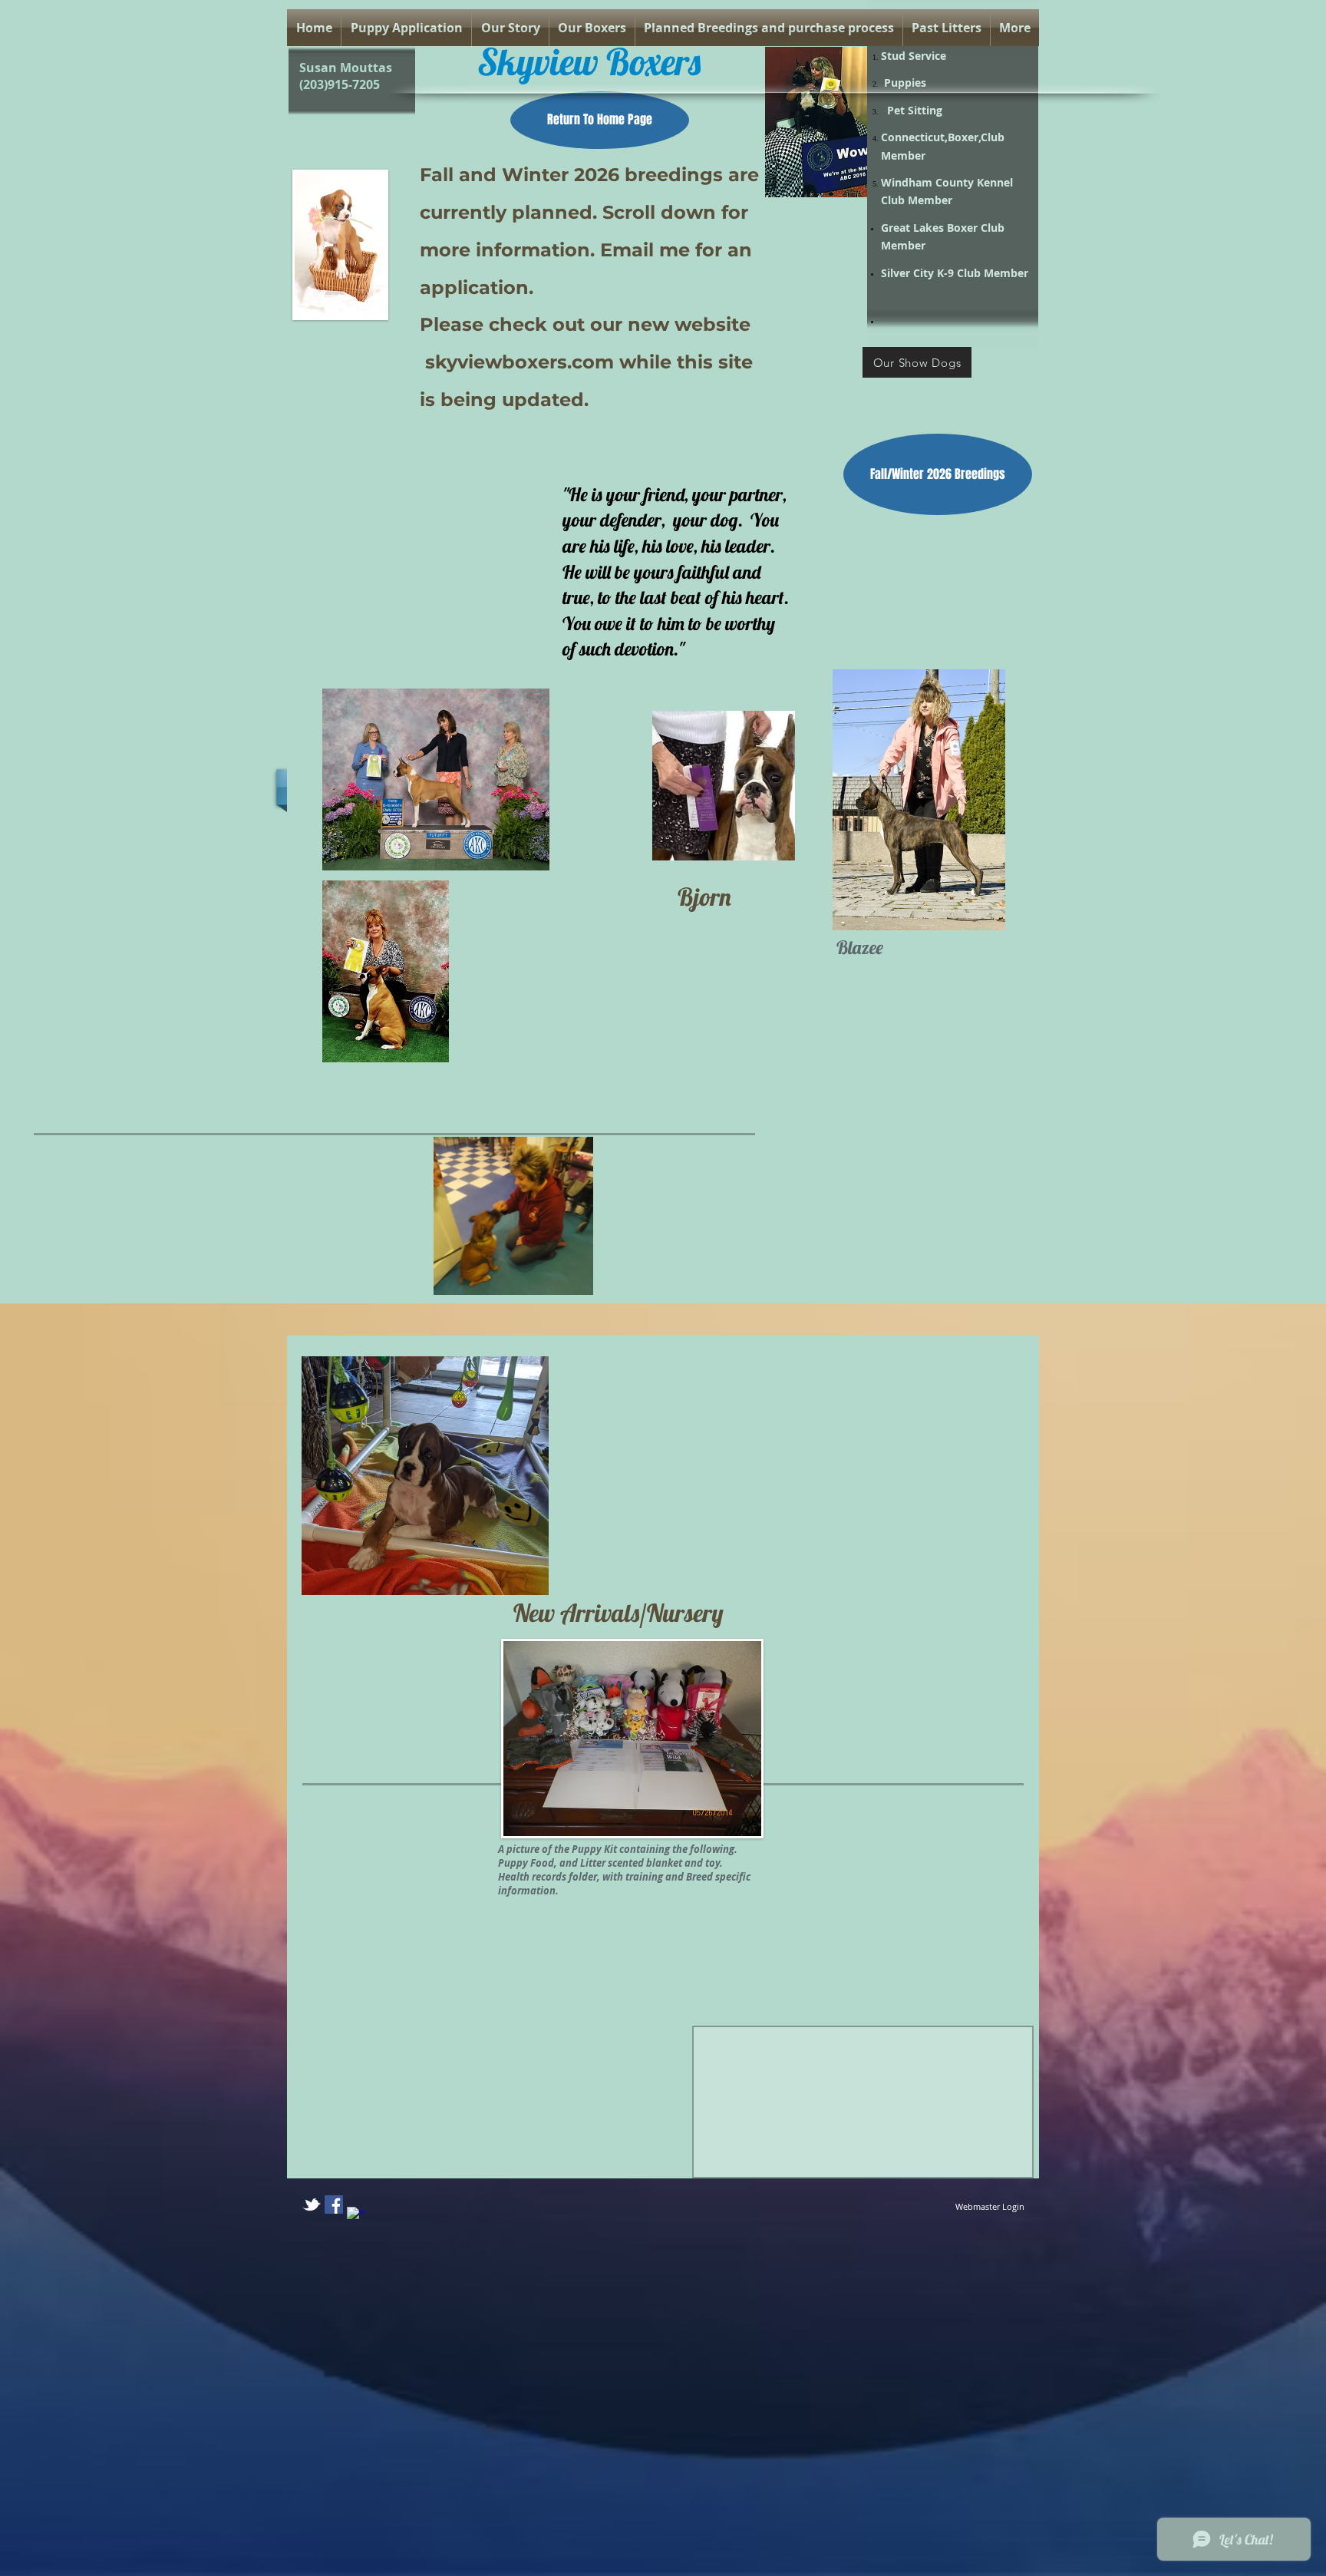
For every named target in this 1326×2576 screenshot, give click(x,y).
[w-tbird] (312, 2204)
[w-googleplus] (356, 2216)
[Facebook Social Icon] (334, 2204)
